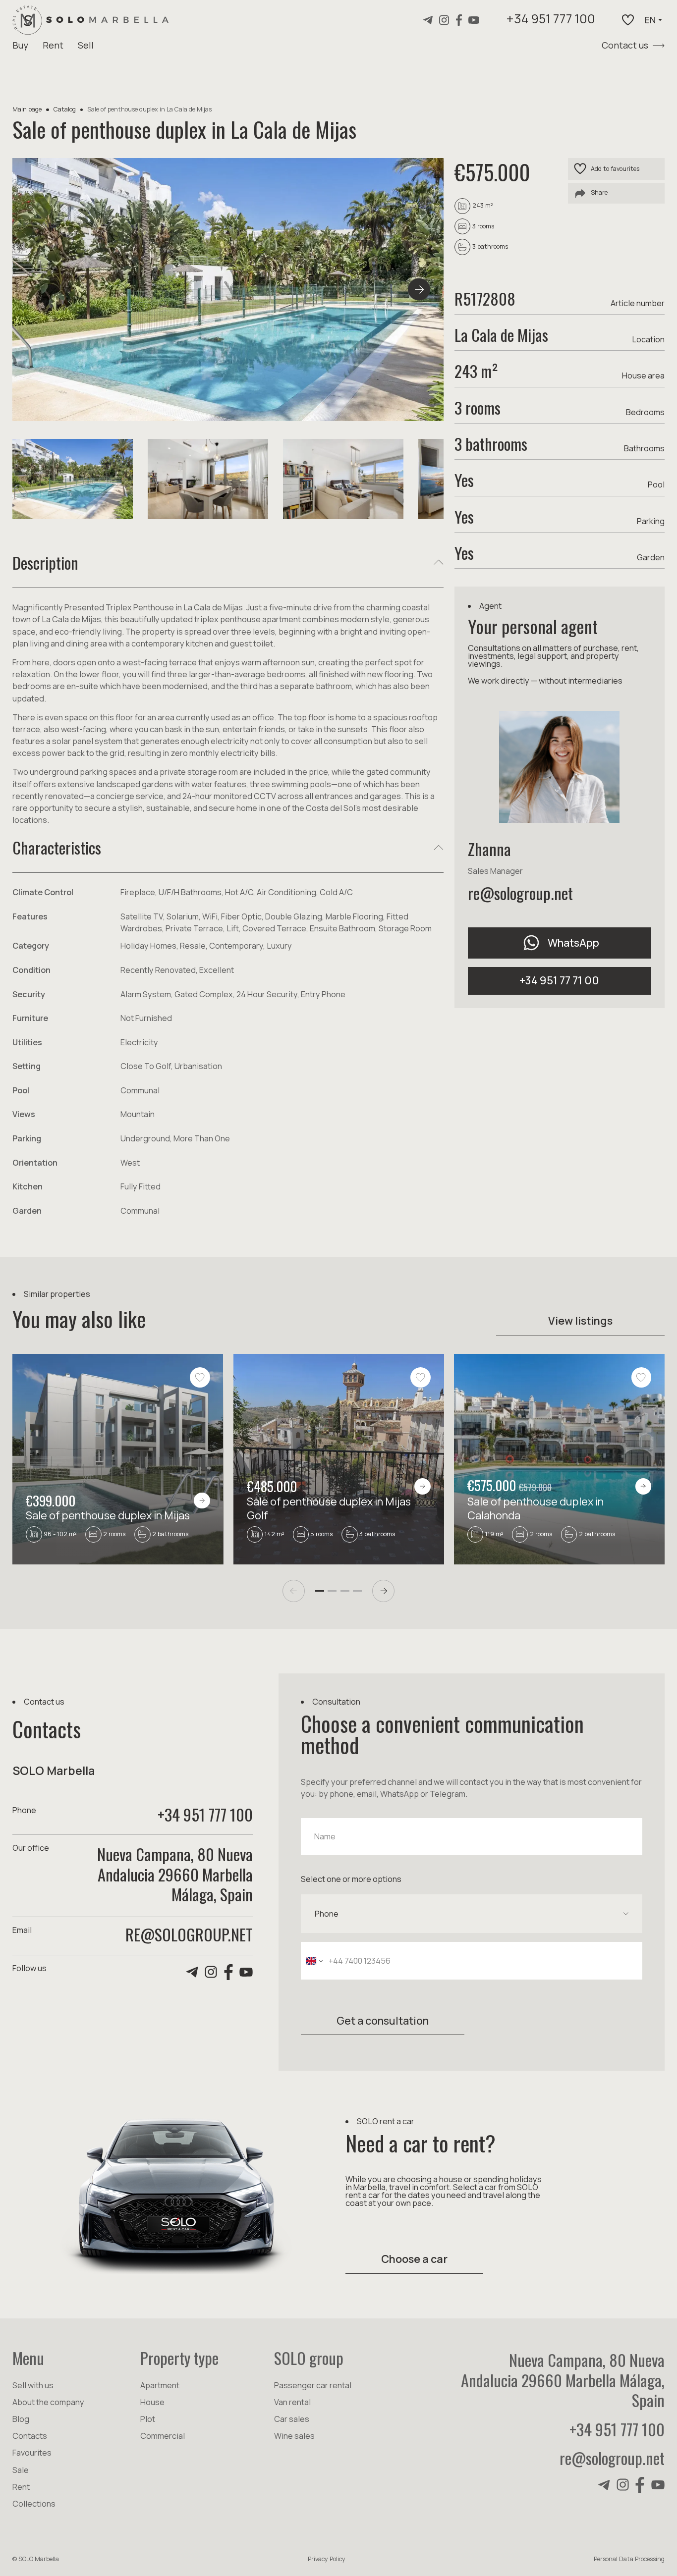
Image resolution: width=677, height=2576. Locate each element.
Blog (21, 2419)
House (152, 2402)
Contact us (625, 45)
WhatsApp (573, 942)
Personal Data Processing (629, 2559)
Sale (21, 2470)
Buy (20, 45)
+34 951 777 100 (551, 20)
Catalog (65, 109)
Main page (27, 109)
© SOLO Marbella (36, 2559)
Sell (86, 45)
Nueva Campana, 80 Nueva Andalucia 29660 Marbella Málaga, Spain (563, 2380)
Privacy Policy (327, 2559)
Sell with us (33, 2385)
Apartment (160, 2385)
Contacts (30, 2436)
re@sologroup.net (520, 893)
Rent (53, 45)
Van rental (292, 2402)
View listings (580, 1320)
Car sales (292, 2419)
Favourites (32, 2453)
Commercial (163, 2436)
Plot (148, 2419)
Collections (34, 2504)
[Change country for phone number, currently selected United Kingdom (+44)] (313, 1961)
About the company (48, 2402)
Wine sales (294, 2436)
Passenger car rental (313, 2385)
